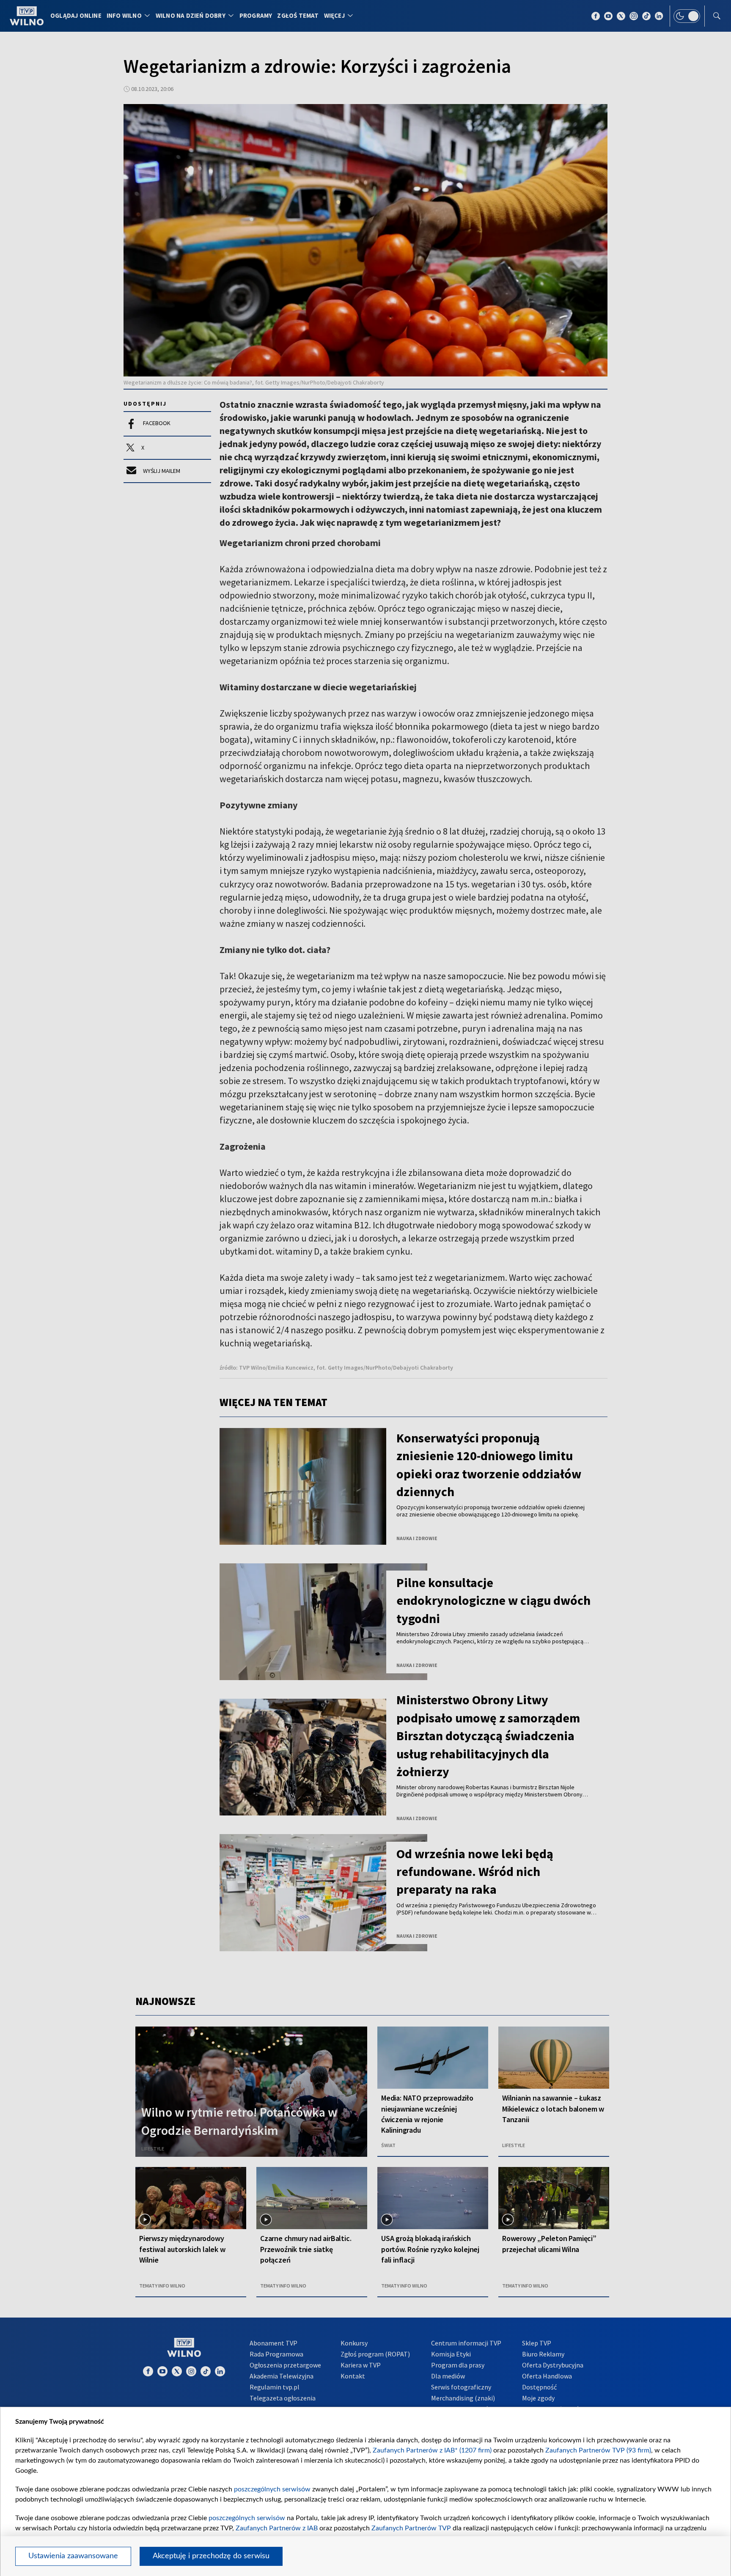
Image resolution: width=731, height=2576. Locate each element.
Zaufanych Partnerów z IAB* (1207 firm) (432, 2450)
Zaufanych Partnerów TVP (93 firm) (598, 2450)
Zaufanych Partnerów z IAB (277, 2528)
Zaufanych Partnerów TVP (411, 2528)
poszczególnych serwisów (272, 2489)
